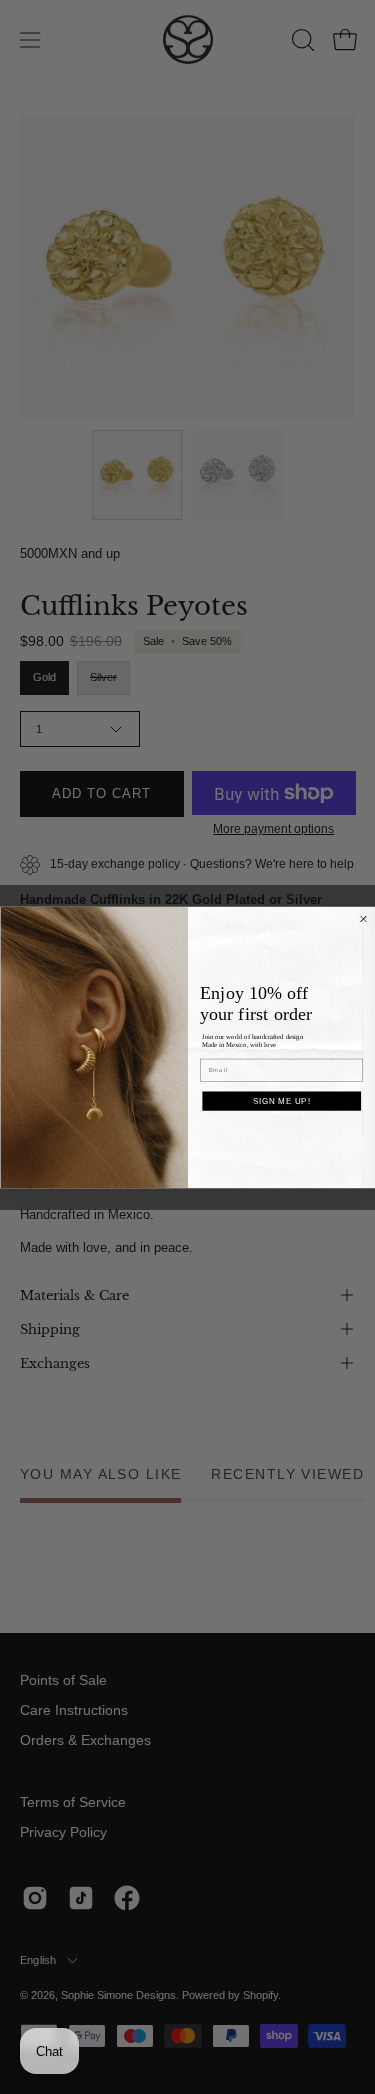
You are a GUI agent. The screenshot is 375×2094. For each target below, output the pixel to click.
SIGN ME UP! (281, 1100)
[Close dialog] (363, 918)
